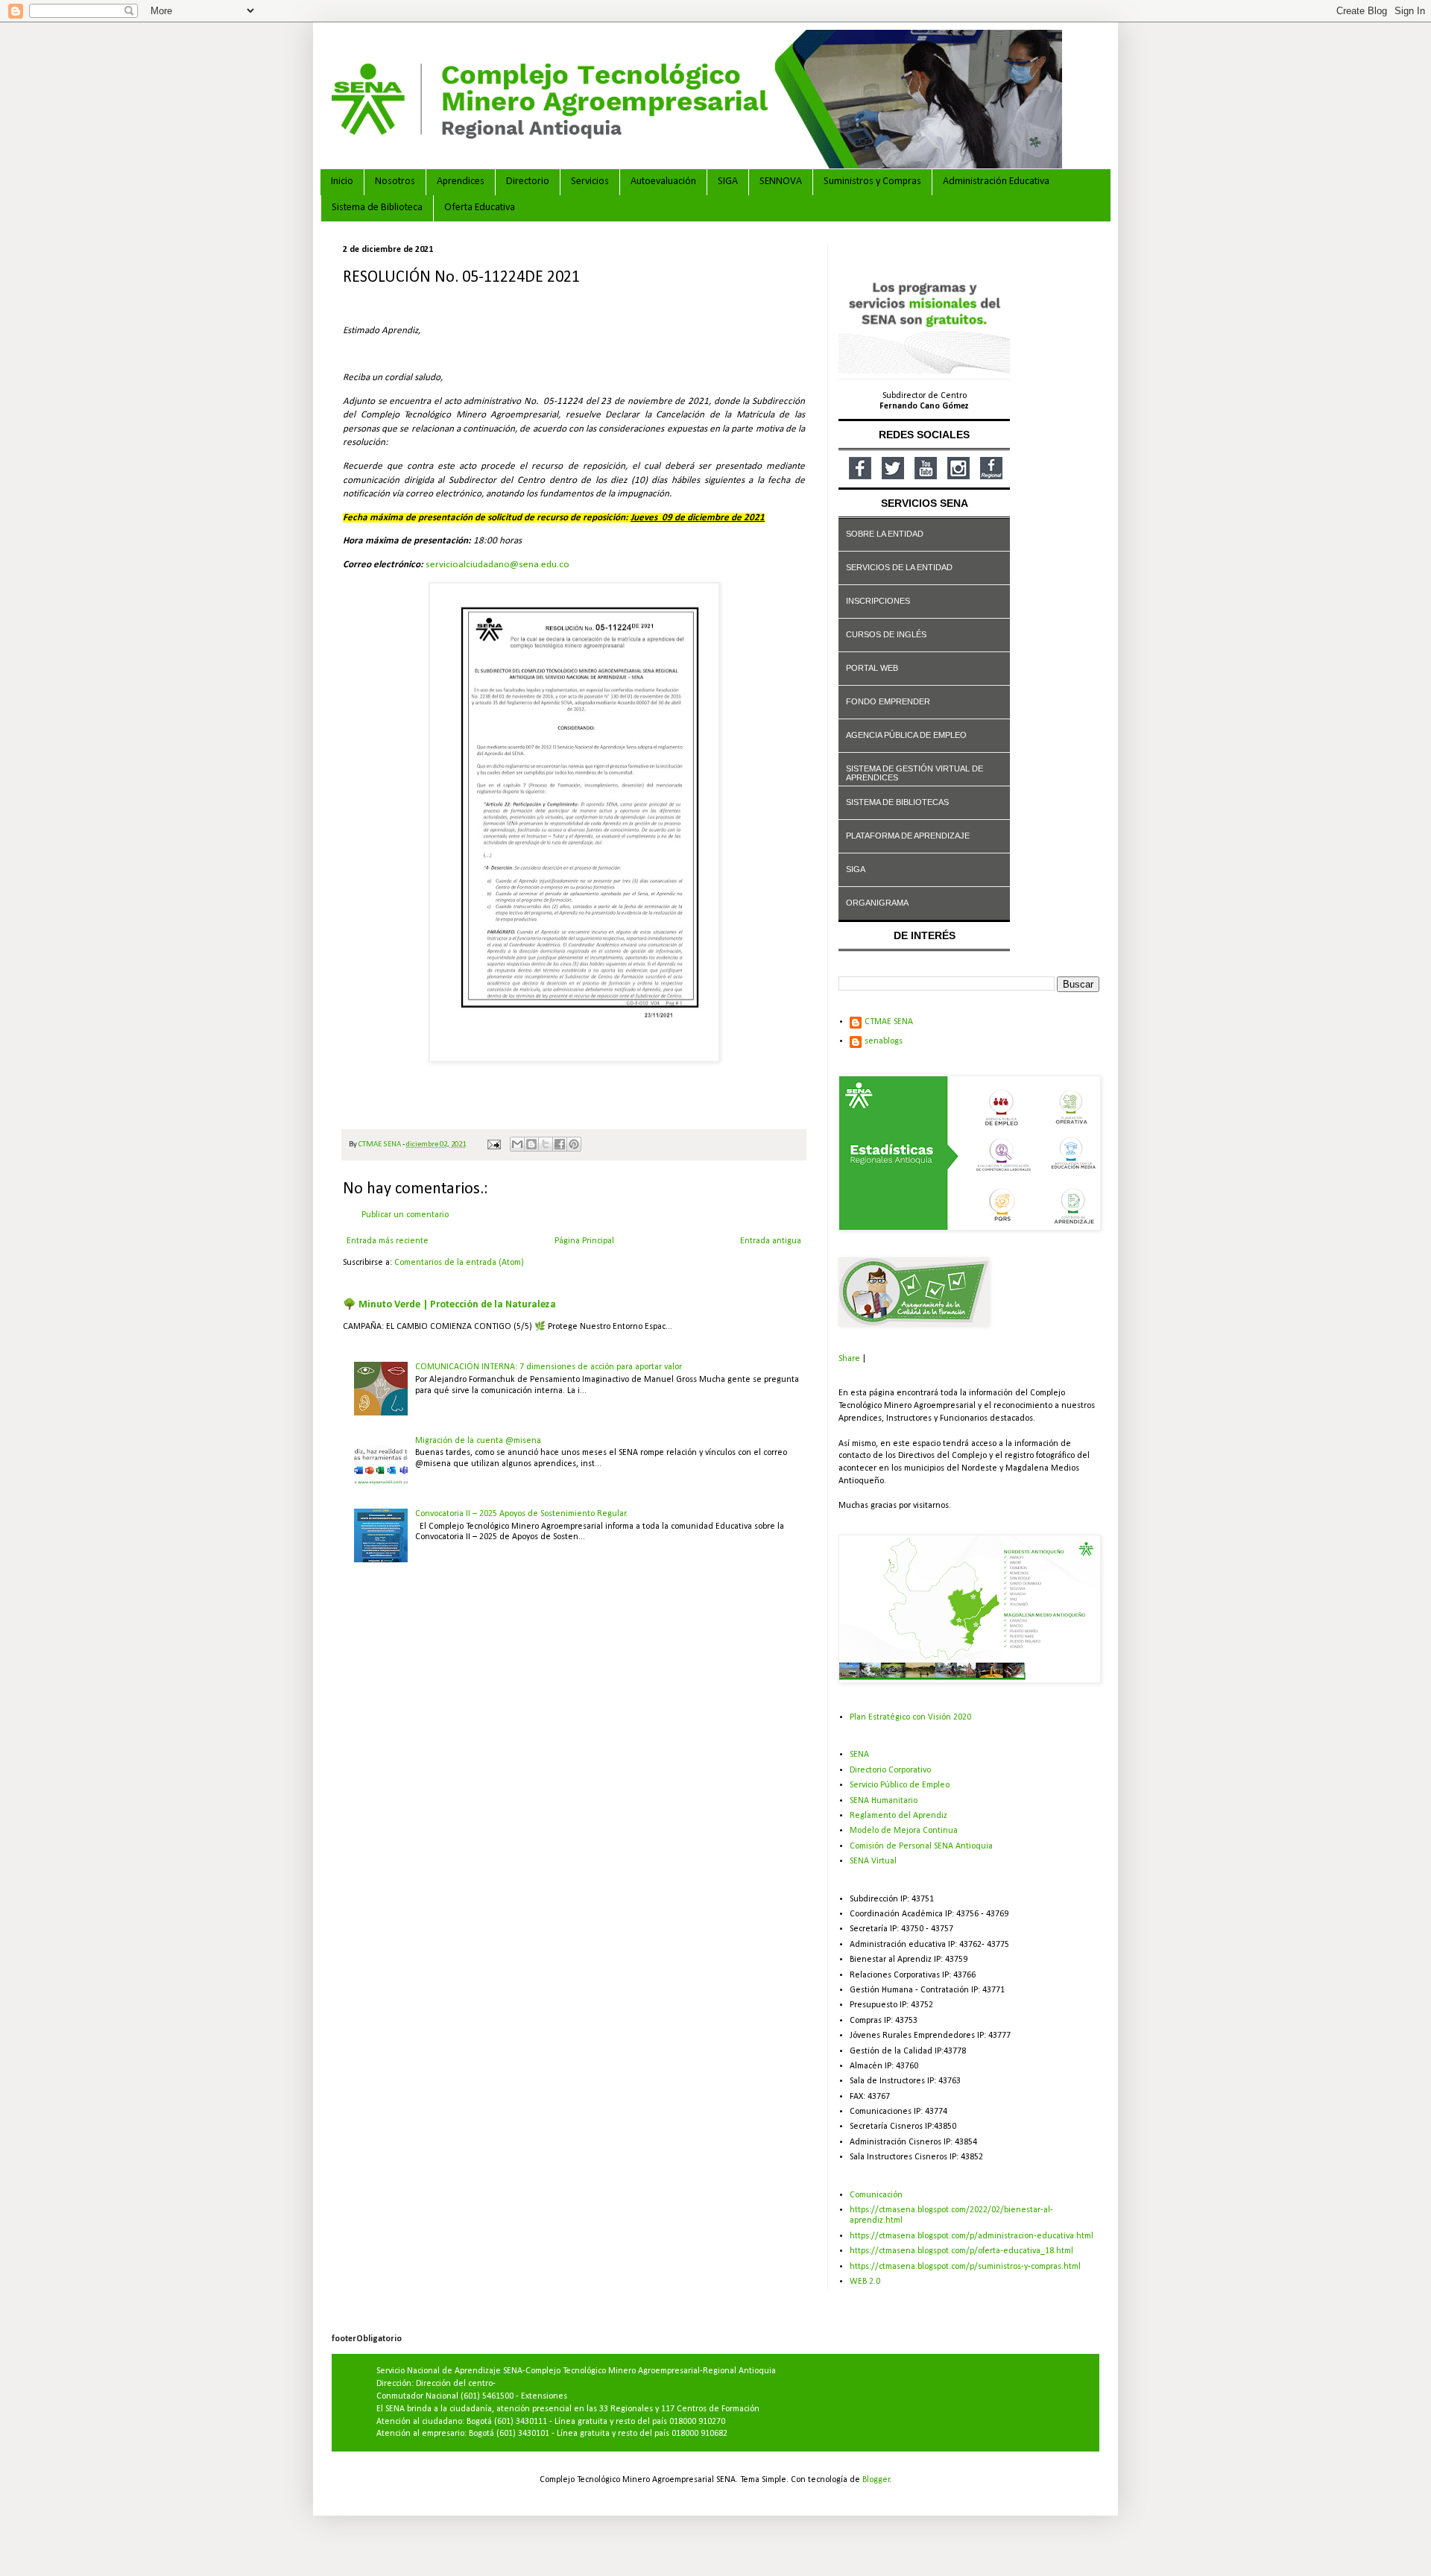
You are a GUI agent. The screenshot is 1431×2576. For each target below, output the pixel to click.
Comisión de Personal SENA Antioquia (921, 1846)
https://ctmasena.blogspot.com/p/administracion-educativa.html (972, 2236)
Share (849, 1359)
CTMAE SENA (889, 1022)
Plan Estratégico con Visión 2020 (910, 1717)
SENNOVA (781, 181)
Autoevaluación (663, 181)
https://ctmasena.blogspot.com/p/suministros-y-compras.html (965, 2267)
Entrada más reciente (388, 1241)
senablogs (884, 1041)
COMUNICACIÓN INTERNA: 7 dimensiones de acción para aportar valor (549, 1367)
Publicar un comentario (405, 1215)
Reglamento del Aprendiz (898, 1816)
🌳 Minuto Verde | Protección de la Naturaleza (449, 1305)
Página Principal (584, 1241)
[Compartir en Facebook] (560, 1144)
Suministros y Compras (872, 181)
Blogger (876, 2480)
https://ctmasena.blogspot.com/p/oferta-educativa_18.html (961, 2251)
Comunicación (876, 2195)
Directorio (528, 181)
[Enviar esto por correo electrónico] (517, 1144)
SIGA (728, 181)
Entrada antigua (771, 1241)
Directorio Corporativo (890, 1770)
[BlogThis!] (531, 1144)
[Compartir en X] (546, 1144)
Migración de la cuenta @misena (478, 1441)
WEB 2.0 (865, 2282)
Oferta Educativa (480, 208)
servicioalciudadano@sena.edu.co (497, 565)
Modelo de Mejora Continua (904, 1831)
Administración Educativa (996, 181)
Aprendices (461, 181)
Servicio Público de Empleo (900, 1785)
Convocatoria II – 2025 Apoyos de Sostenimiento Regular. (521, 1514)
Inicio (342, 181)
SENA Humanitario (884, 1801)
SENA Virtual (873, 1861)
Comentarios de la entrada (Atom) (459, 1263)
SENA (859, 1755)
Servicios (590, 181)
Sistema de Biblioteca (377, 208)
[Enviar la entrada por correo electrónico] (493, 1145)
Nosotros (395, 181)
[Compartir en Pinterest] (574, 1144)
